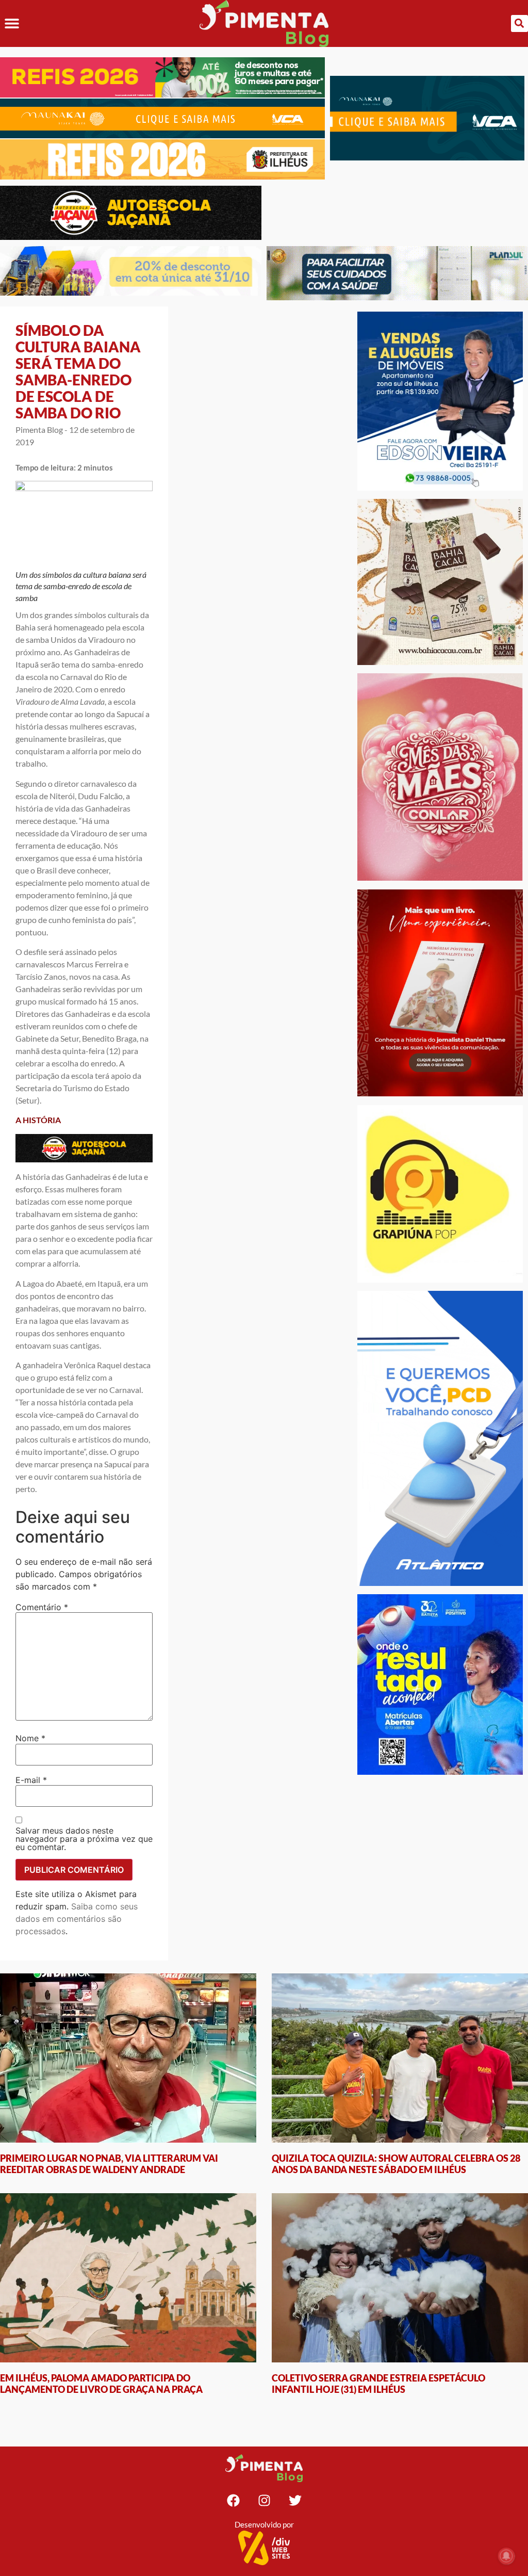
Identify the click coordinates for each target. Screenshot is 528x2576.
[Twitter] (295, 2500)
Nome (30, 1738)
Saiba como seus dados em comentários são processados (77, 1919)
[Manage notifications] (506, 2556)
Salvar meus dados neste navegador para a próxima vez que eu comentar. (84, 1839)
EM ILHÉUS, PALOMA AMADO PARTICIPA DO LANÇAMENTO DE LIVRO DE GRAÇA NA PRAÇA (101, 2384)
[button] (12, 23)
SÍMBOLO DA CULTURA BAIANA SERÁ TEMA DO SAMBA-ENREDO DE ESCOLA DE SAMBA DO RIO (78, 371)
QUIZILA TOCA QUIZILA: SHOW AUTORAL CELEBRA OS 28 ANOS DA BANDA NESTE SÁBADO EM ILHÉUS (396, 2164)
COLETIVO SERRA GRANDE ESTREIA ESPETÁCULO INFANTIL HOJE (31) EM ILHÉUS (378, 2384)
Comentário (42, 1607)
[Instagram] (264, 2500)
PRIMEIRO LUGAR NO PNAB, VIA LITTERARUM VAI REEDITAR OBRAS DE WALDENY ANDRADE (109, 2164)
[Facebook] (233, 2500)
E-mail (31, 1780)
